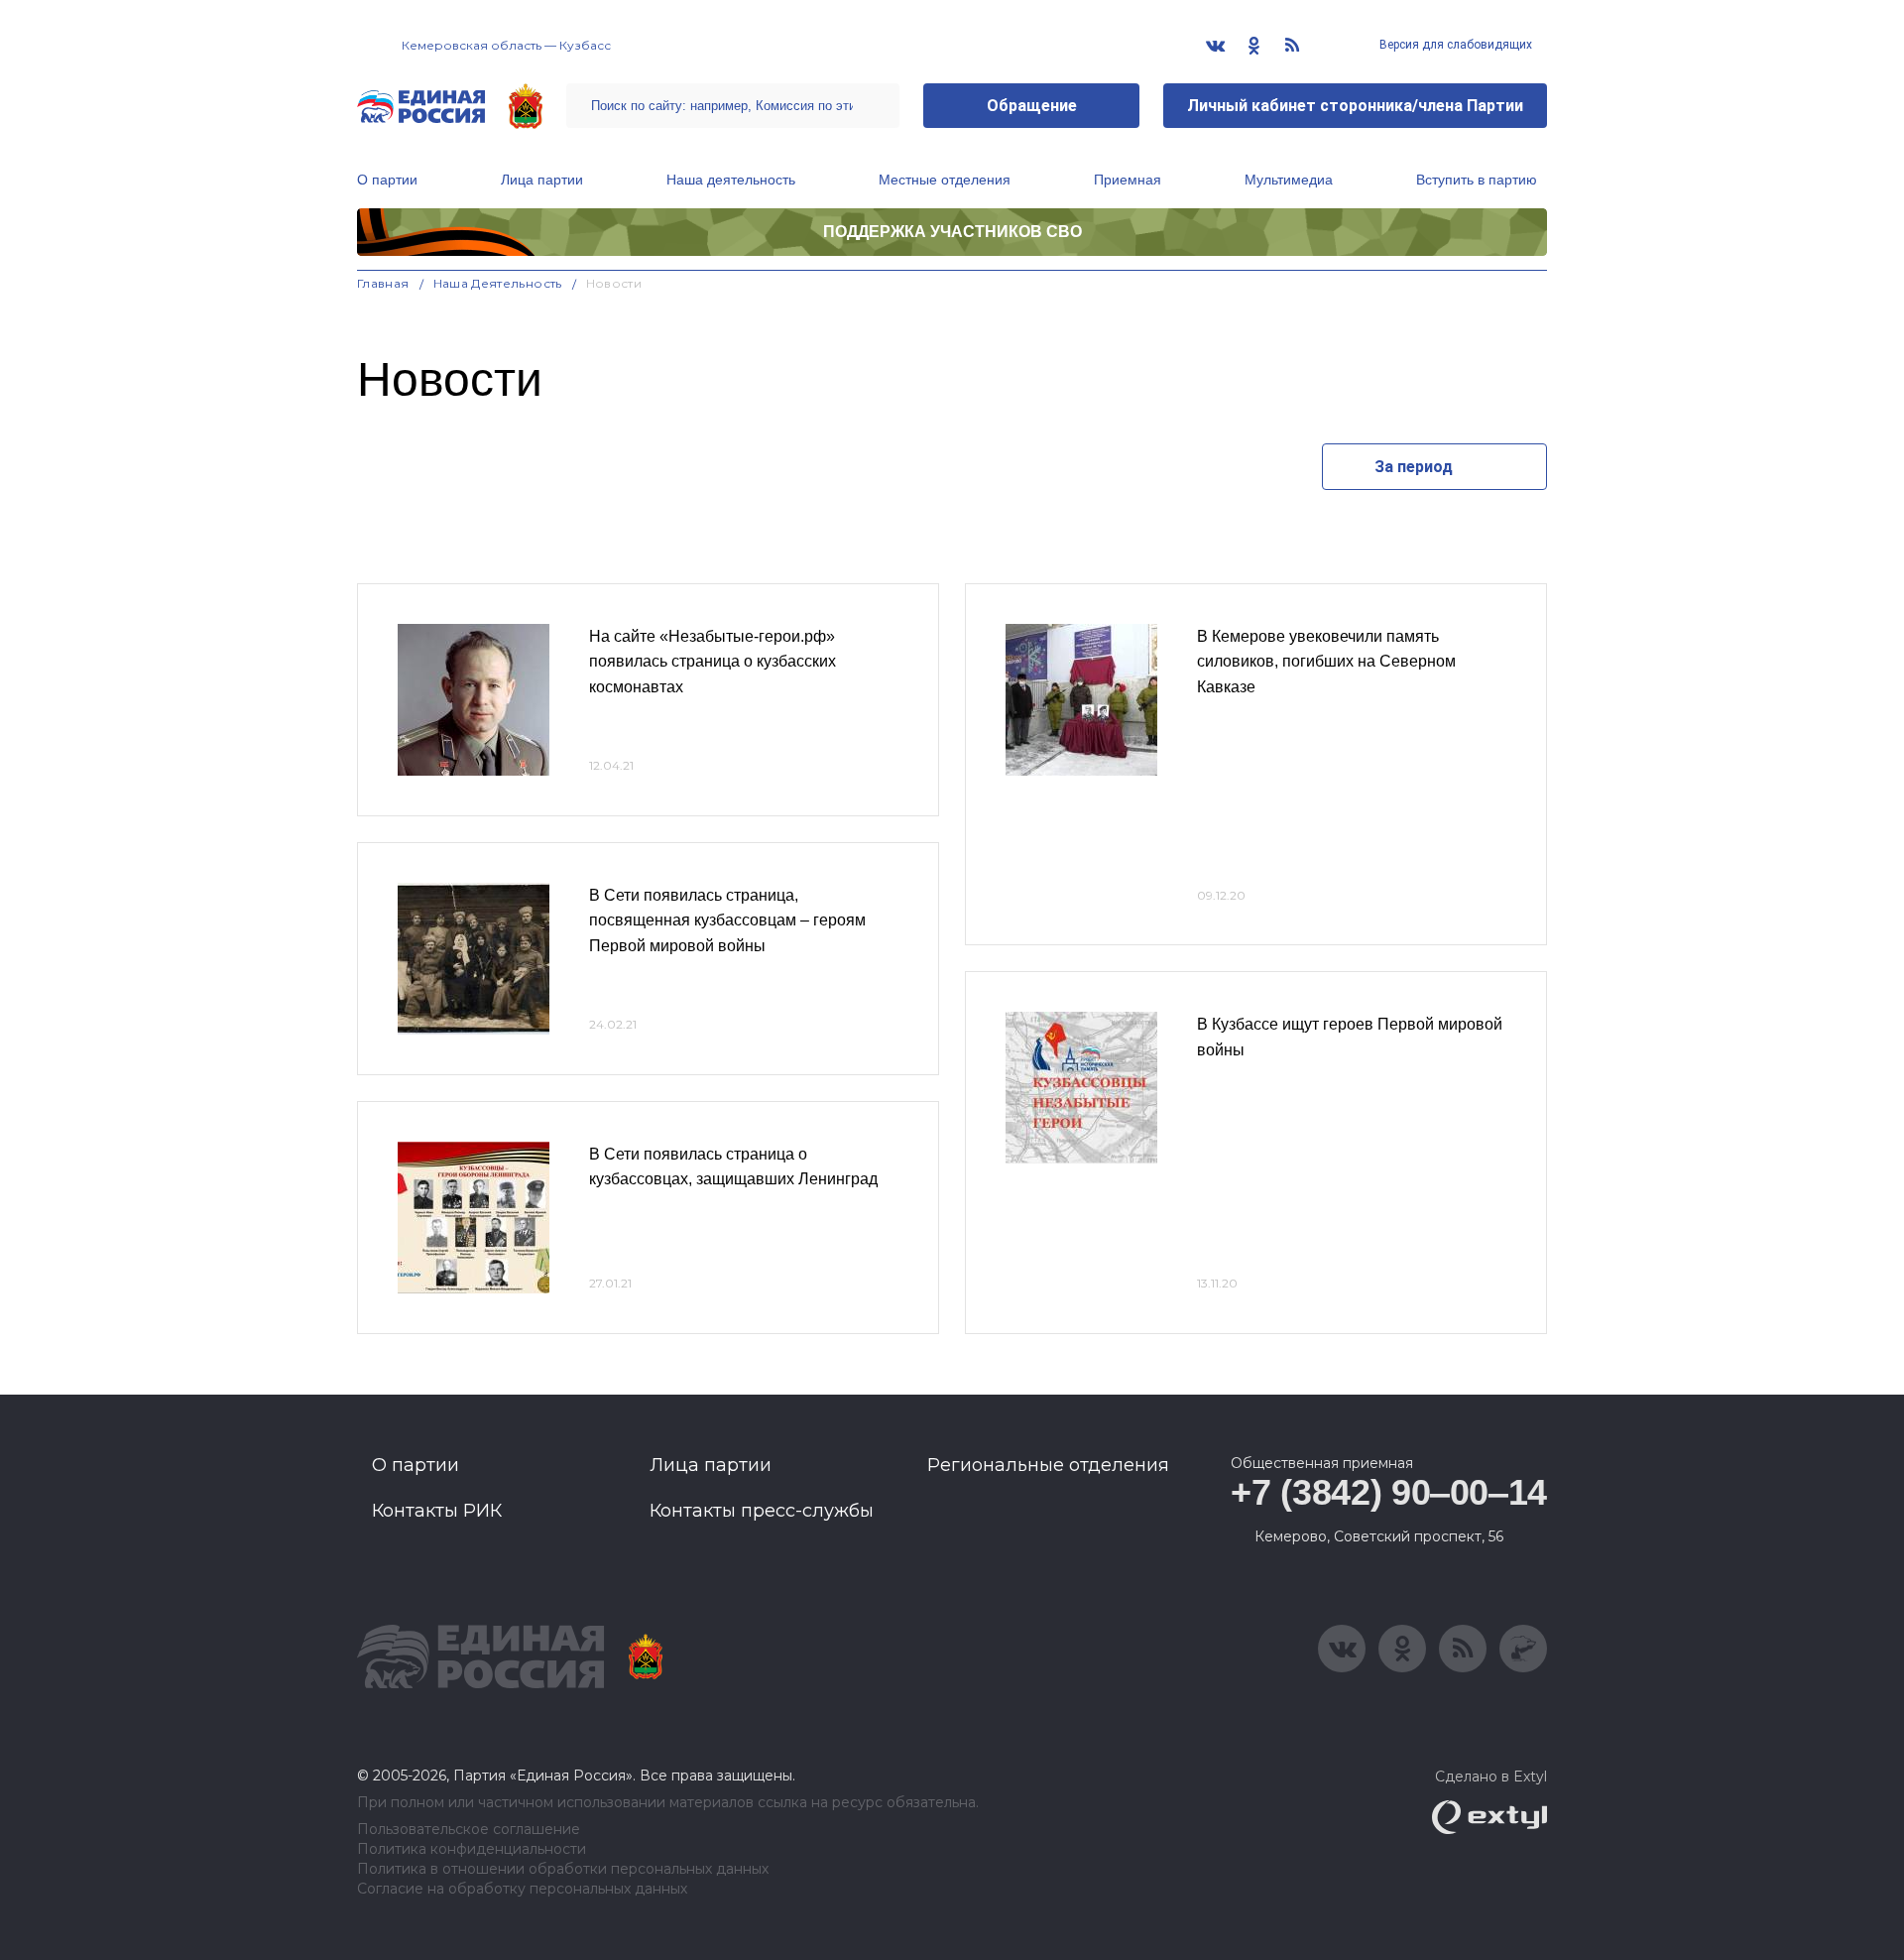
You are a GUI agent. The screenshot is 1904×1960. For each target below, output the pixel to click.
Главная (383, 283)
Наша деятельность (731, 180)
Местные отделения (945, 180)
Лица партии (542, 180)
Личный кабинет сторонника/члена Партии (1355, 106)
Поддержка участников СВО (952, 232)
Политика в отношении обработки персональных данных (563, 1869)
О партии (387, 180)
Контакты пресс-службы (762, 1511)
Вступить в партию (1477, 180)
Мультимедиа (1289, 180)
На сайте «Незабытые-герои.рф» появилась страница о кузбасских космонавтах (713, 662)
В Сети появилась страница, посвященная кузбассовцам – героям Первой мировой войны (727, 920)
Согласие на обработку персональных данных (522, 1889)
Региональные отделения (1048, 1465)
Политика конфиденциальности (472, 1849)
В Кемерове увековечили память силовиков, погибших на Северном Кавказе (1326, 662)
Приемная (1128, 180)
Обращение (1032, 106)
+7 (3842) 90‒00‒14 (1389, 1492)
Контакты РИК (437, 1511)
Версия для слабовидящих (1454, 45)
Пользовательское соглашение (469, 1830)
